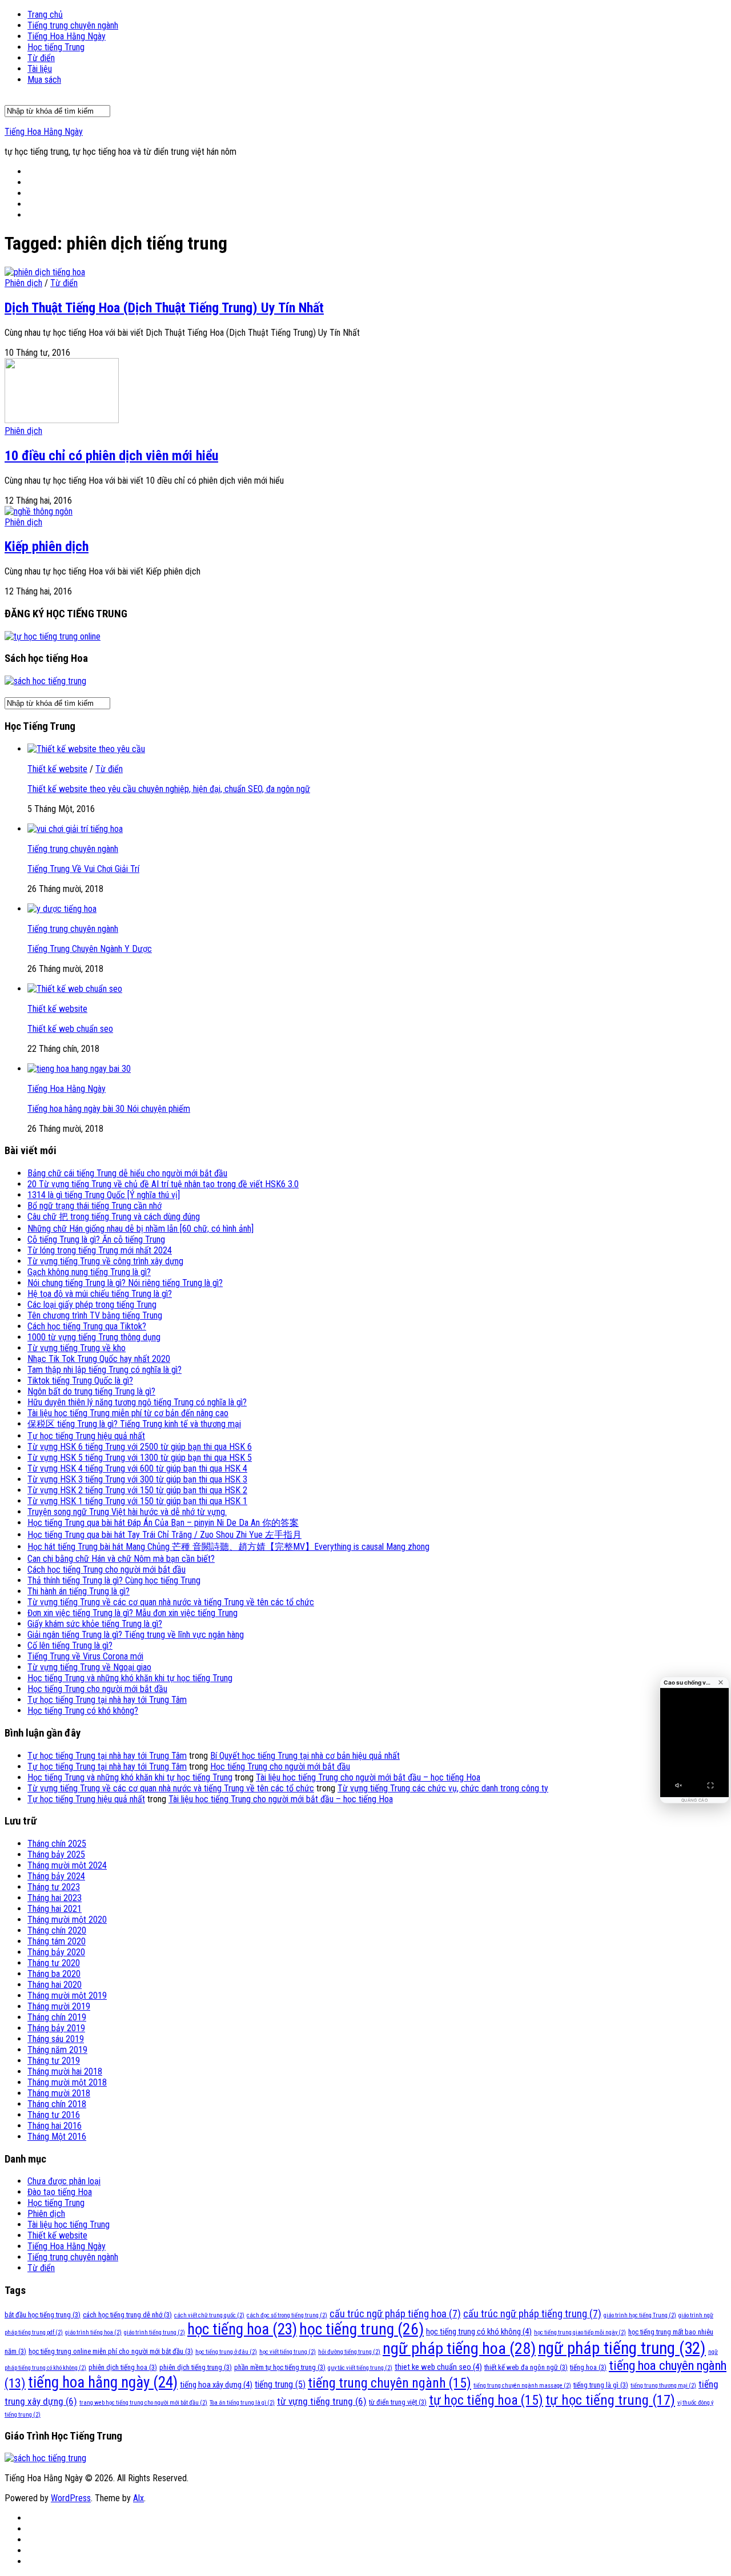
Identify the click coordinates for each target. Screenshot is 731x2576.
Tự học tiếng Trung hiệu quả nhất (86, 1436)
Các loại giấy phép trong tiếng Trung (92, 1305)
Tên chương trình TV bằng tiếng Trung (95, 1315)
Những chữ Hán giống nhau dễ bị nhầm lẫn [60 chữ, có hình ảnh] (140, 1229)
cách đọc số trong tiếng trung (287, 2315)
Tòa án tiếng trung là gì (242, 2403)
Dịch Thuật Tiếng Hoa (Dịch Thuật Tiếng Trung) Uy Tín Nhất (164, 308)
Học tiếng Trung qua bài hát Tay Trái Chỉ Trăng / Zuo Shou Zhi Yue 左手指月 (164, 1535)
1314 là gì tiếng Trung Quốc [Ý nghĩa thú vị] (104, 1195)
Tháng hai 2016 (55, 2126)
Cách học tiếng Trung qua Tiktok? (87, 1326)
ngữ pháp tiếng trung (622, 2348)
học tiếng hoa (242, 2329)
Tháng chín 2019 (57, 2017)
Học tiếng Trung (56, 47)
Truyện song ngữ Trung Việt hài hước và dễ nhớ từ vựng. (127, 1512)
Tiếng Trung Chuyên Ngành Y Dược (90, 949)
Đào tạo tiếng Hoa (60, 2192)
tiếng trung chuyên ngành (389, 2383)
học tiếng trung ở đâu (226, 2352)
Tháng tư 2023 (54, 1887)
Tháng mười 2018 (59, 2093)
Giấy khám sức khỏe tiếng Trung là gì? (95, 1624)
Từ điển (41, 58)
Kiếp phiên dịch (47, 546)
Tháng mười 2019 (59, 2006)
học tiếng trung (362, 2329)
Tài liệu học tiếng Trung (69, 2225)
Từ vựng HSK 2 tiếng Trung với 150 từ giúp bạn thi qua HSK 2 (137, 1490)
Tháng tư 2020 (54, 1963)
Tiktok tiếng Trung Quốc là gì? (80, 1381)
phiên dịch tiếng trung (196, 2367)
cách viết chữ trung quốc (209, 2315)
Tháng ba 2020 (54, 1974)
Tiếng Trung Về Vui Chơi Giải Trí (83, 869)
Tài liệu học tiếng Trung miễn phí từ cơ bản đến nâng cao (128, 1413)
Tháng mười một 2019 (67, 1996)
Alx (138, 2498)
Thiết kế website (57, 769)
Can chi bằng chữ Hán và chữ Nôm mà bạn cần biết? (121, 1559)
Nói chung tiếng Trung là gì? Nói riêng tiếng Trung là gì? (125, 1283)
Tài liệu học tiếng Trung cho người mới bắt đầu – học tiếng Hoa (368, 1777)
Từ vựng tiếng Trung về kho (77, 1348)
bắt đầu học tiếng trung (43, 2315)
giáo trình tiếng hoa (93, 2332)
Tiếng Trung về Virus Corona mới (85, 1656)
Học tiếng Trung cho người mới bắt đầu (97, 1689)
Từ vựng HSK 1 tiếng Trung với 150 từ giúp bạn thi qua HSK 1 (137, 1501)
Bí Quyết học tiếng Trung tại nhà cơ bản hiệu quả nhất (305, 1756)
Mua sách (44, 80)
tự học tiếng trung (610, 2400)
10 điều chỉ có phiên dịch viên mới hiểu (111, 456)
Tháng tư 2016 (54, 2115)
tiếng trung (280, 2384)
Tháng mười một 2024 (67, 1865)
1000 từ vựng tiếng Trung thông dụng (94, 1337)
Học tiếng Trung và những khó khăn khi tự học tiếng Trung (130, 1678)
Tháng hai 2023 (55, 1898)
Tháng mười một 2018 (67, 2082)
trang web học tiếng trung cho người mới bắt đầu (143, 2403)
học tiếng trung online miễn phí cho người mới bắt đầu (111, 2351)
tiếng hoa (588, 2367)
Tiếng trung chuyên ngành (73, 25)
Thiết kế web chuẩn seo (70, 1029)
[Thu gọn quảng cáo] (721, 1682)
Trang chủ (45, 15)
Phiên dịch (23, 283)
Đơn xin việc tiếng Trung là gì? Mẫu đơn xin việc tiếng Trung (132, 1613)
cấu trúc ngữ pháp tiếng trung (532, 2314)
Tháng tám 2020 (57, 1941)
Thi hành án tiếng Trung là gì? (79, 1591)
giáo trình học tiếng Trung (640, 2315)
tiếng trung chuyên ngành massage (522, 2386)
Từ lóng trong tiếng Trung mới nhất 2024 (100, 1250)
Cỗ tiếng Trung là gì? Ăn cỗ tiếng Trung (96, 1239)
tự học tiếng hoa (486, 2400)
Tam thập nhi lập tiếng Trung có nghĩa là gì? (105, 1370)
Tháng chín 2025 (57, 1844)
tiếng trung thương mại (663, 2386)
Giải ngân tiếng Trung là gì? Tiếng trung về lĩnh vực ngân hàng (136, 1635)
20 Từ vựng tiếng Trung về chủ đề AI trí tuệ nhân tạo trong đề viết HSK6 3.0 (163, 1184)
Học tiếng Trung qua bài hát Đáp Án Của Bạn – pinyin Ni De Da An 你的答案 (163, 1523)
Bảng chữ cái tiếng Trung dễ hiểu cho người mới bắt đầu (127, 1173)
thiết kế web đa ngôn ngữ (526, 2367)
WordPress (71, 2498)
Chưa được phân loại (64, 2181)
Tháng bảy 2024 (56, 1876)
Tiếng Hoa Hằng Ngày (67, 36)
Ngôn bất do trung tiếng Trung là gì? (91, 1391)
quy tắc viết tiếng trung (360, 2368)
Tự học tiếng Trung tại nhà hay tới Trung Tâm (107, 1700)
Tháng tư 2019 (54, 2061)
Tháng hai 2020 (55, 1985)
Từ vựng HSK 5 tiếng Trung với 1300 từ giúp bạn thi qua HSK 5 (140, 1458)
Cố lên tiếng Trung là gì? (70, 1645)
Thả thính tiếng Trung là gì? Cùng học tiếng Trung (114, 1580)
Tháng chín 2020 (57, 1930)
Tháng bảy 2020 (56, 1952)
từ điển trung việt (398, 2402)
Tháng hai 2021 (55, 1909)
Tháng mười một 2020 (67, 1920)
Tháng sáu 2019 (56, 2039)
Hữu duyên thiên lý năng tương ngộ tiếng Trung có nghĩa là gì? (137, 1402)
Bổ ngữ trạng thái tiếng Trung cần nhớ (95, 1206)
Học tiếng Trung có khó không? (83, 1711)
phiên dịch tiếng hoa (123, 2367)
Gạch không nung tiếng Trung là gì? (89, 1272)
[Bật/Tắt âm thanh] (678, 1786)
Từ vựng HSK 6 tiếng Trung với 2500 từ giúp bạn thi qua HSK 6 (140, 1447)
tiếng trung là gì (601, 2385)
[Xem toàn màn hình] (710, 1786)
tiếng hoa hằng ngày (103, 2382)
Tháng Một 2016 (57, 2137)
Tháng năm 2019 (57, 2050)
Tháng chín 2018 (57, 2104)
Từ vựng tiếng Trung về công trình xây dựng (105, 1261)
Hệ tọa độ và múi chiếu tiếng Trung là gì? (100, 1294)
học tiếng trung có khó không (479, 2332)
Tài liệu (40, 69)
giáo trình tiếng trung (154, 2332)
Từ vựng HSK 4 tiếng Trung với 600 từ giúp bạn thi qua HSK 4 (137, 1468)
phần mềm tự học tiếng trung (280, 2367)
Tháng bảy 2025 (56, 1854)
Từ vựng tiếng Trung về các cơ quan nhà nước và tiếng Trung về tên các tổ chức (171, 1602)
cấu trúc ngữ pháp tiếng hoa (395, 2314)
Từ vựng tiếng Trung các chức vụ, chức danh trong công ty (443, 1788)
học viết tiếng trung (288, 2352)
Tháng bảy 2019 (56, 2028)
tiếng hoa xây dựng (216, 2385)
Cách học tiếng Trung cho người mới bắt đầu (107, 1570)
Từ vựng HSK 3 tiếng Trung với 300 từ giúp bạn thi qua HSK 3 (137, 1479)
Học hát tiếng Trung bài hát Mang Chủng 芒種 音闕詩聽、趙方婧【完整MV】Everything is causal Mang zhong (228, 1547)
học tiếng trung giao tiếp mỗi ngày (580, 2332)
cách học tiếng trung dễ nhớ (127, 2315)
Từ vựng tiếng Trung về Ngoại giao (89, 1667)
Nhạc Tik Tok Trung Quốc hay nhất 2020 (99, 1359)
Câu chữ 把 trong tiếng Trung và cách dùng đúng (114, 1217)
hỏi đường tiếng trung (349, 2352)
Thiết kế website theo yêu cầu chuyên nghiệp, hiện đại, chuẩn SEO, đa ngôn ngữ (169, 789)
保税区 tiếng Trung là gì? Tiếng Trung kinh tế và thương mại (134, 1424)
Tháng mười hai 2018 (65, 2071)
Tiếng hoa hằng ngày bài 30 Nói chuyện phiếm (109, 1109)
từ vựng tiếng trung (322, 2401)
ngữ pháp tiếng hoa (459, 2348)
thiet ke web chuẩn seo (438, 2367)
